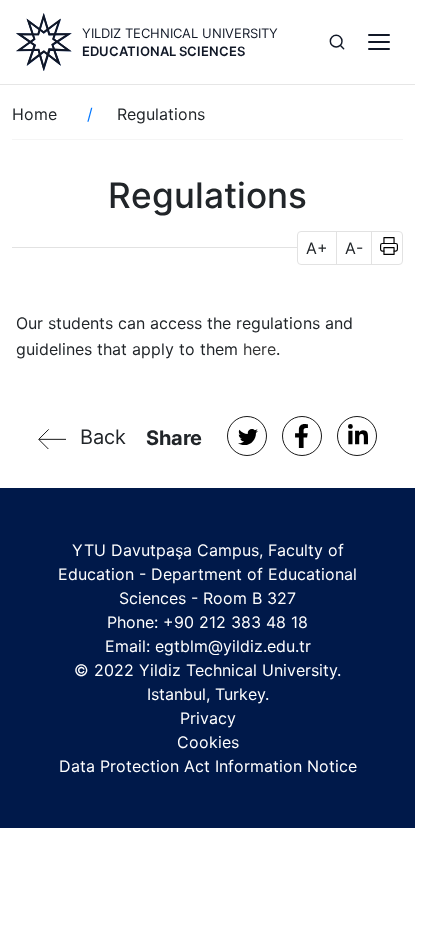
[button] (382, 248)
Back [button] (103, 437)
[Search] (337, 42)
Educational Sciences (163, 51)
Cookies (208, 742)
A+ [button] (317, 248)
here (259, 349)
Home (34, 114)
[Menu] (379, 42)
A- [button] (354, 248)
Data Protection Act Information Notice (208, 766)
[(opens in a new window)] (247, 436)
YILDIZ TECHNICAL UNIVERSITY (180, 33)
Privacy (208, 718)
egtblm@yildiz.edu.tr (233, 646)
